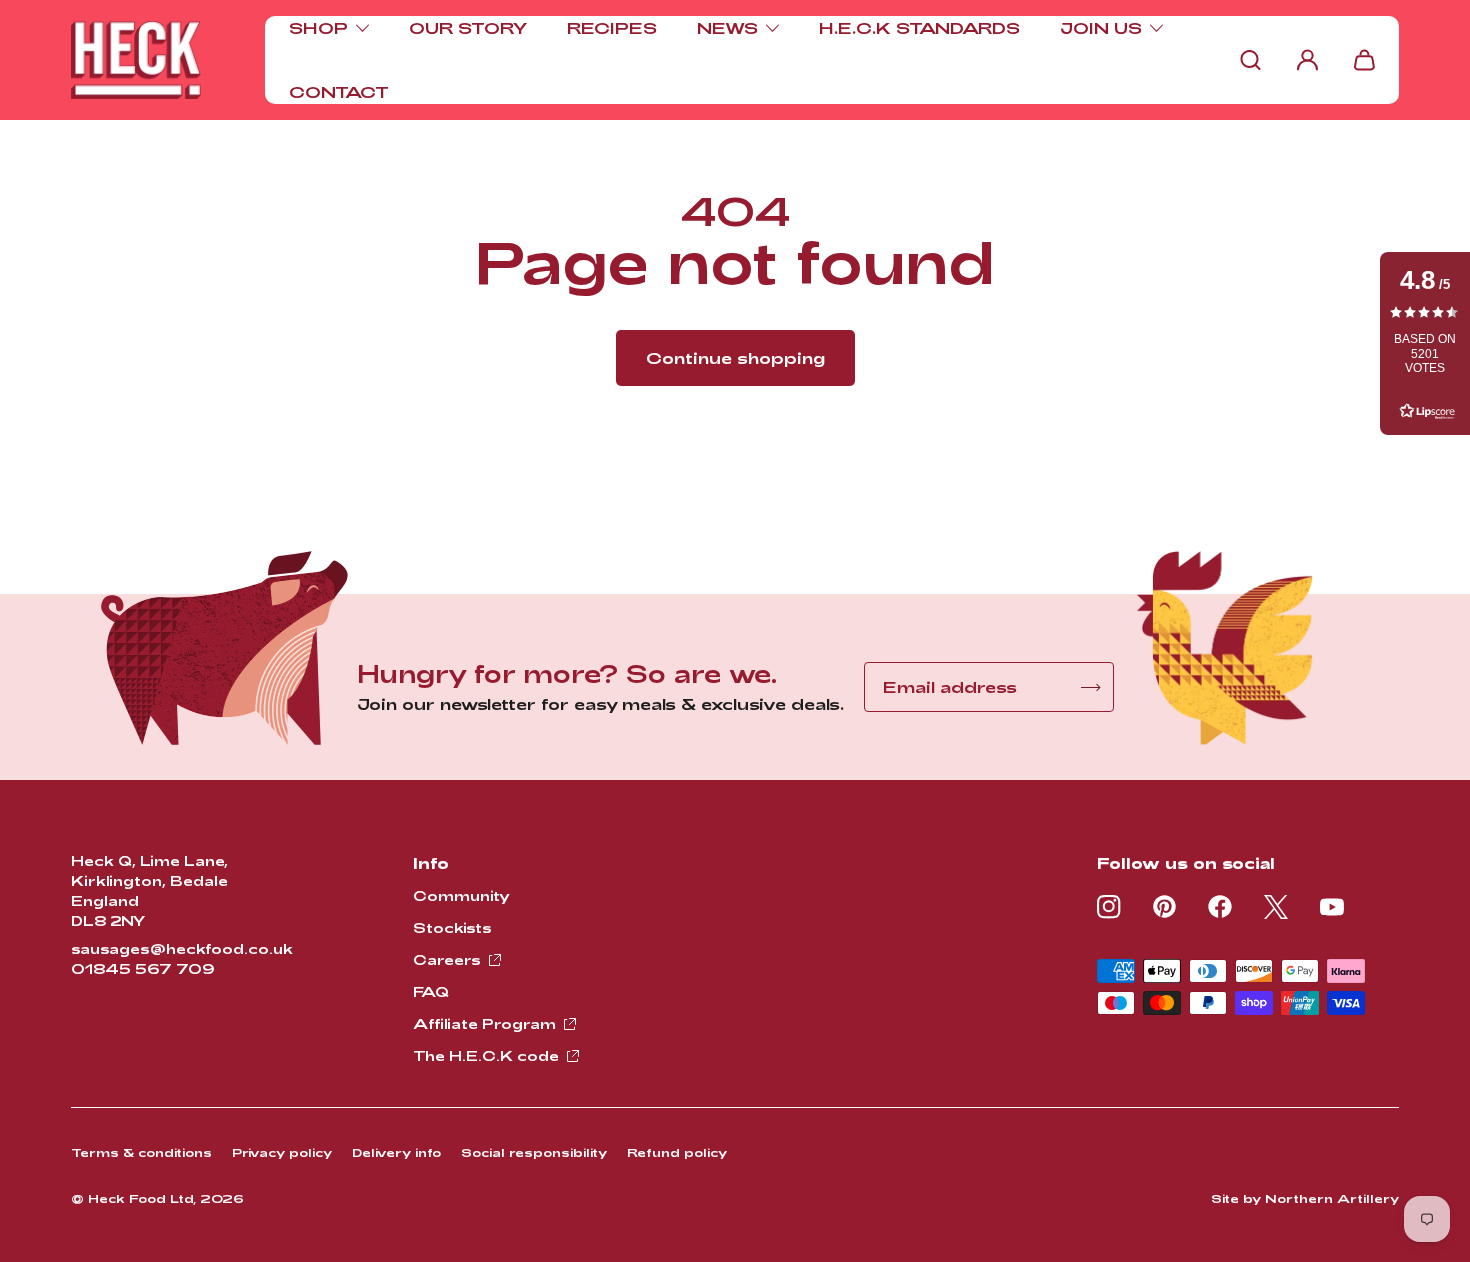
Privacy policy (282, 1152)
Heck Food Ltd (140, 1198)
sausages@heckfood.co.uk (182, 948)
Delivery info (396, 1152)
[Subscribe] (1091, 687)
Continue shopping (735, 357)
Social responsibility (534, 1152)
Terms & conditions (141, 1152)
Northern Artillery (1332, 1198)
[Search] (1250, 60)
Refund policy (677, 1152)
